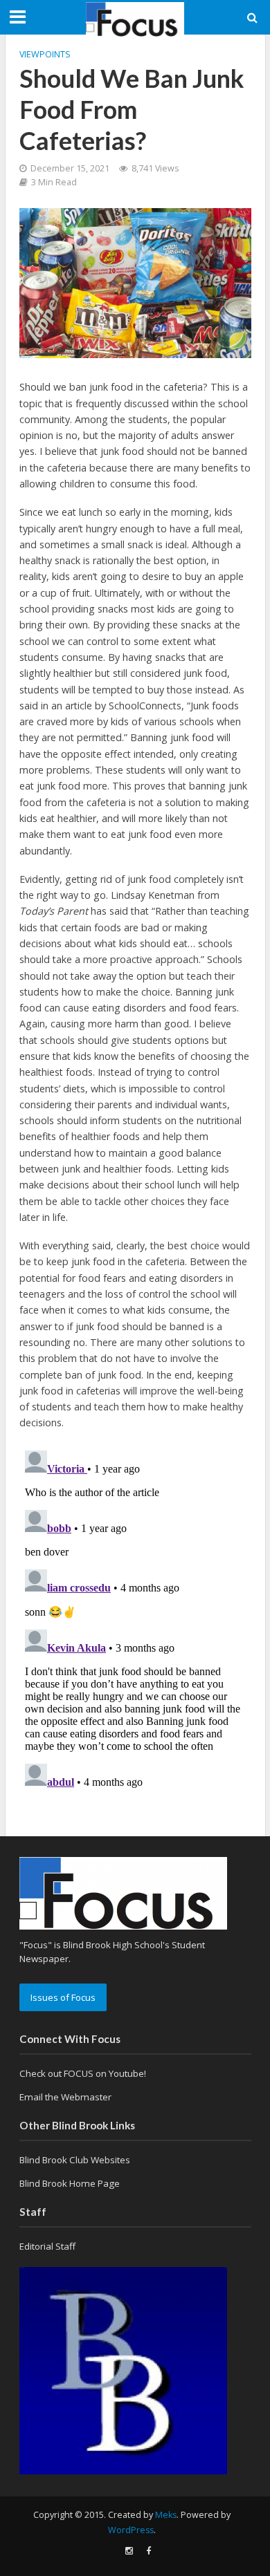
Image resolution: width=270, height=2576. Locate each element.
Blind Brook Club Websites (75, 2160)
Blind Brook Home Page (70, 2183)
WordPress (131, 2530)
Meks (166, 2515)
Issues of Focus (63, 1997)
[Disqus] (135, 1618)
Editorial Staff (47, 2246)
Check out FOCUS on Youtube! (83, 2073)
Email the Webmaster (65, 2097)
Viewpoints (45, 54)
